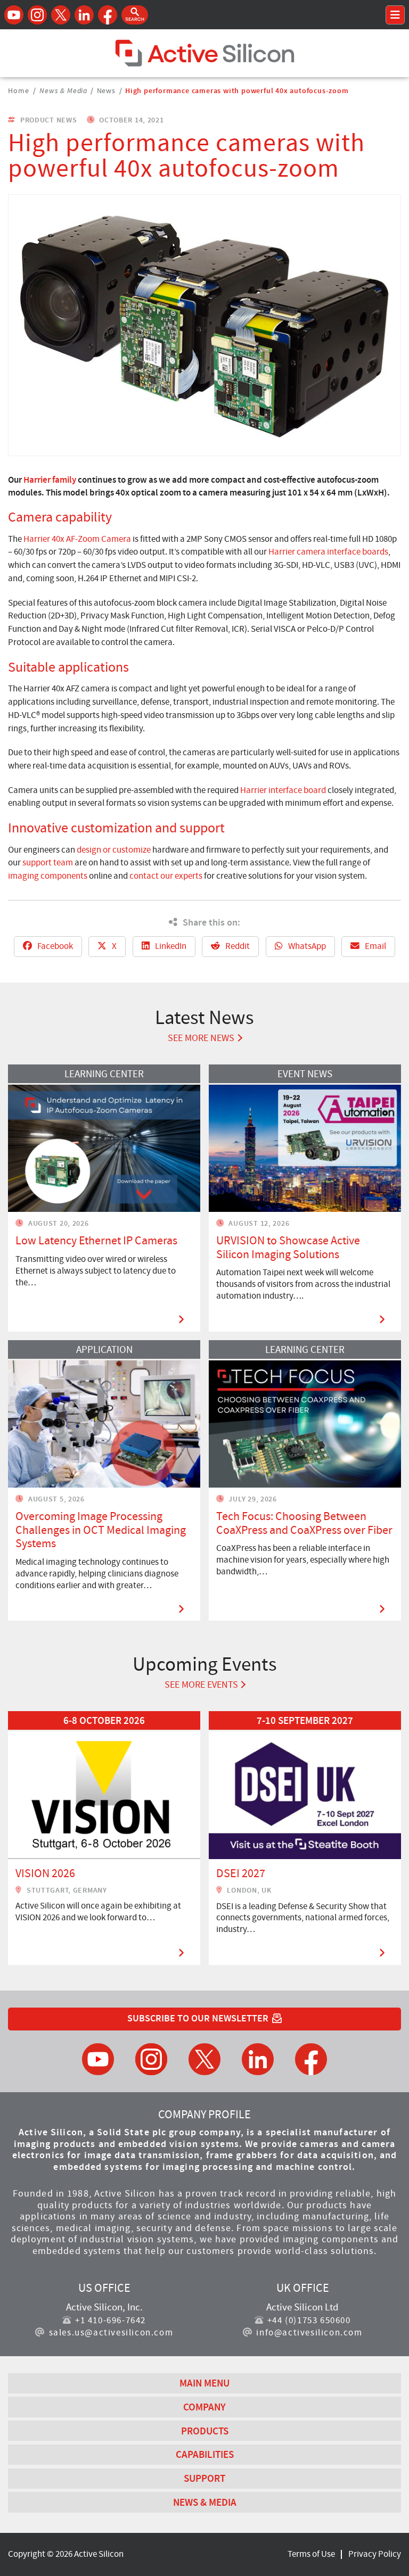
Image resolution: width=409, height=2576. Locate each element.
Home (18, 90)
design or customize (114, 850)
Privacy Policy (375, 2554)
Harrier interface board (283, 790)
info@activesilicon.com (309, 2333)
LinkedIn (170, 946)
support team (48, 862)
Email (375, 946)
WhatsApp (306, 946)
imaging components (48, 876)
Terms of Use (311, 2554)
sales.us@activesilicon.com (111, 2333)
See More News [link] (201, 1038)
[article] (104, 1838)
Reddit (237, 946)
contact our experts (166, 876)
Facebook (54, 946)
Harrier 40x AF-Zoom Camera (77, 539)
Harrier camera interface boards (328, 552)
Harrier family (50, 480)
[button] (135, 15)
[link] (104, 1838)
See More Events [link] (201, 1685)
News (106, 90)
